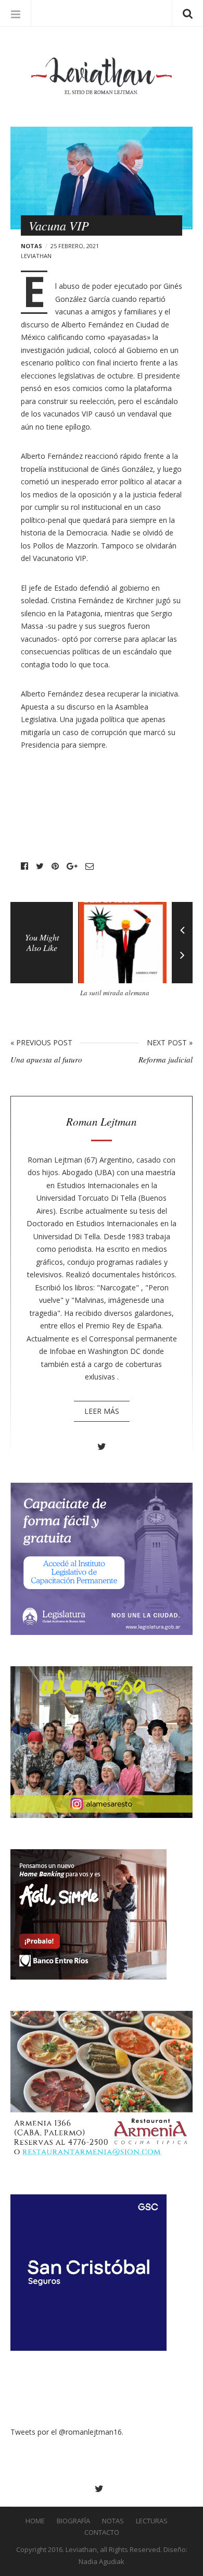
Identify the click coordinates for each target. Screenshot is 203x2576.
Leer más (102, 1411)
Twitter (40, 866)
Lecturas (152, 2521)
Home (35, 2521)
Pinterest (55, 866)
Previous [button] (182, 922)
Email (90, 866)
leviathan (36, 256)
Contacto (102, 2532)
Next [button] (182, 963)
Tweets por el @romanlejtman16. (67, 2432)
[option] (125, 954)
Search (187, 13)
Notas (31, 246)
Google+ (72, 866)
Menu (16, 13)
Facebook (24, 866)
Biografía (73, 2521)
